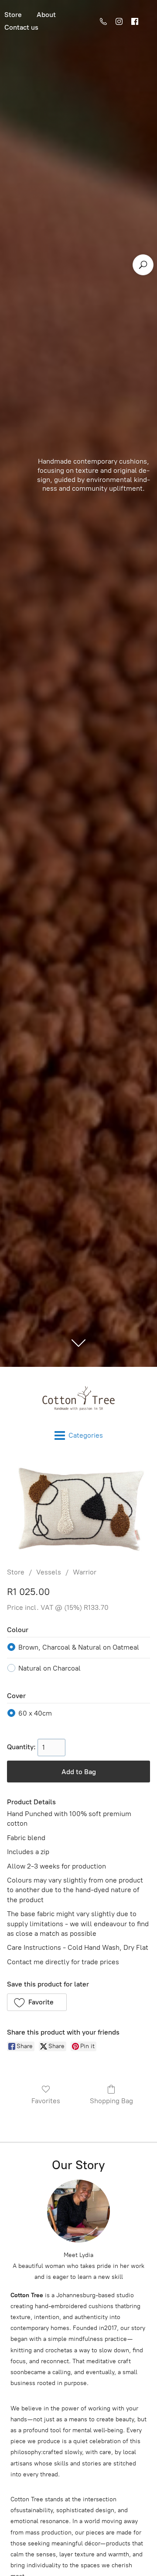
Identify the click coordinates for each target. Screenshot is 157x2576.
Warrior (85, 1572)
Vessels (49, 1572)
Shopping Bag (111, 2101)
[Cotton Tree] (78, 1399)
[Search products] (143, 265)
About (46, 15)
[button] (37, 2002)
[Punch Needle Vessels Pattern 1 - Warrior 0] (78, 1509)
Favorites (46, 2101)
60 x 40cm (35, 1713)
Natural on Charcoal (49, 1668)
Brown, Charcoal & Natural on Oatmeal (79, 1647)
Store (16, 1572)
